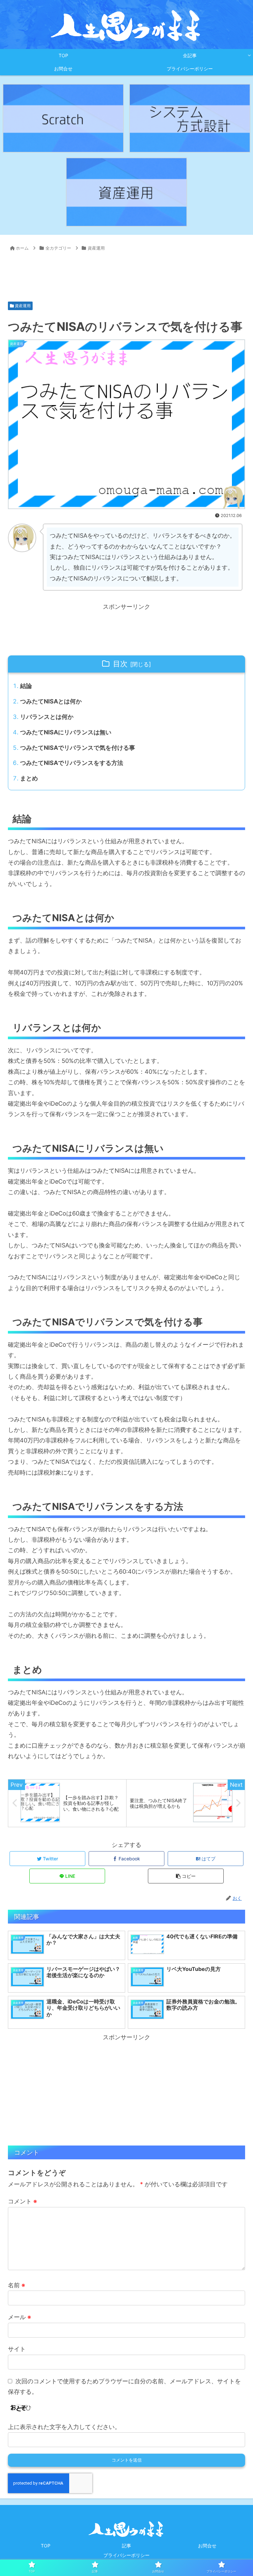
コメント (22, 2201)
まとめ (29, 778)
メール (19, 2317)
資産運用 (22, 306)
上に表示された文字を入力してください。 (64, 2427)
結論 (26, 686)
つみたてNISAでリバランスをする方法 (72, 763)
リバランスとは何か (47, 717)
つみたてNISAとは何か (51, 701)
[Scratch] (63, 118)
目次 (120, 664)
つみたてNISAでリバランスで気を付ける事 (78, 748)
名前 (16, 2285)
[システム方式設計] (190, 118)
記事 (126, 2546)
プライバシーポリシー (126, 2555)
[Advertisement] (126, 273)
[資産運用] (127, 192)
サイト (17, 2349)
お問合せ (207, 2546)
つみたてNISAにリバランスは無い (66, 732)
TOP (46, 2546)
